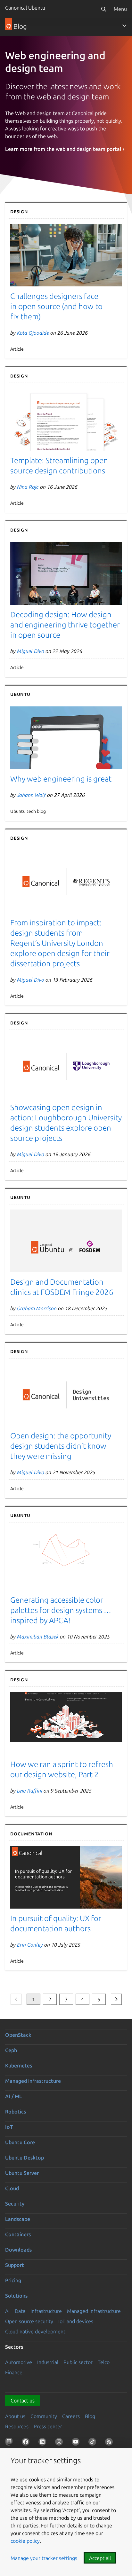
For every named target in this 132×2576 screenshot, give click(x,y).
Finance (14, 2372)
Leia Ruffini (30, 1791)
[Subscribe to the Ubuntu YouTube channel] (77, 2443)
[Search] (103, 9)
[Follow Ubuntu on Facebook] (27, 2443)
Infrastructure (46, 2311)
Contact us (23, 2401)
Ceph (11, 2050)
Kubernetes (19, 2066)
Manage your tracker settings (44, 2558)
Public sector (78, 2362)
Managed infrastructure (33, 2081)
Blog (90, 2416)
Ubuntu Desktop (25, 2158)
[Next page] (116, 1999)
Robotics (16, 2112)
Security (15, 2204)
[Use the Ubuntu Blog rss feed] (110, 2443)
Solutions (16, 2296)
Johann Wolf (31, 795)
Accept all (100, 2558)
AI (7, 2311)
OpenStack (18, 2035)
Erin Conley (30, 1945)
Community (44, 2416)
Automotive (19, 2362)
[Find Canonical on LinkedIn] (44, 2443)
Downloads (18, 2250)
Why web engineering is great (61, 779)
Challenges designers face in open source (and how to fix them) (56, 306)
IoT (9, 2127)
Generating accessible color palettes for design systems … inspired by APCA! (61, 1610)
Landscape (18, 2219)
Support (15, 2265)
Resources (17, 2426)
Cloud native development (35, 2331)
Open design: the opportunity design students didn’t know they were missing (61, 1446)
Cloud (12, 2188)
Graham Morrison (37, 1308)
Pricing (13, 2280)
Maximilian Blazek (38, 1637)
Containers (18, 2234)
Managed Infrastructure (94, 2311)
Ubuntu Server (22, 2173)
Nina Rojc (28, 487)
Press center (48, 2426)
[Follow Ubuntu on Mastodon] (10, 2443)
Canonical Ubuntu (25, 8)
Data (20, 2311)
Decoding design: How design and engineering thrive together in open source (65, 625)
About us (15, 2416)
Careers (71, 2416)
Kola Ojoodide (33, 333)
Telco (104, 2362)
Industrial (48, 2362)
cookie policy (25, 2541)
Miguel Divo (31, 651)
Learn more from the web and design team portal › (65, 149)
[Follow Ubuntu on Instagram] (60, 2443)
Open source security (29, 2321)
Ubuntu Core (20, 2142)
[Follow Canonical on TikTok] (94, 2443)
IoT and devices (76, 2321)
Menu (120, 9)
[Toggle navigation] (124, 26)
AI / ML (14, 2096)
